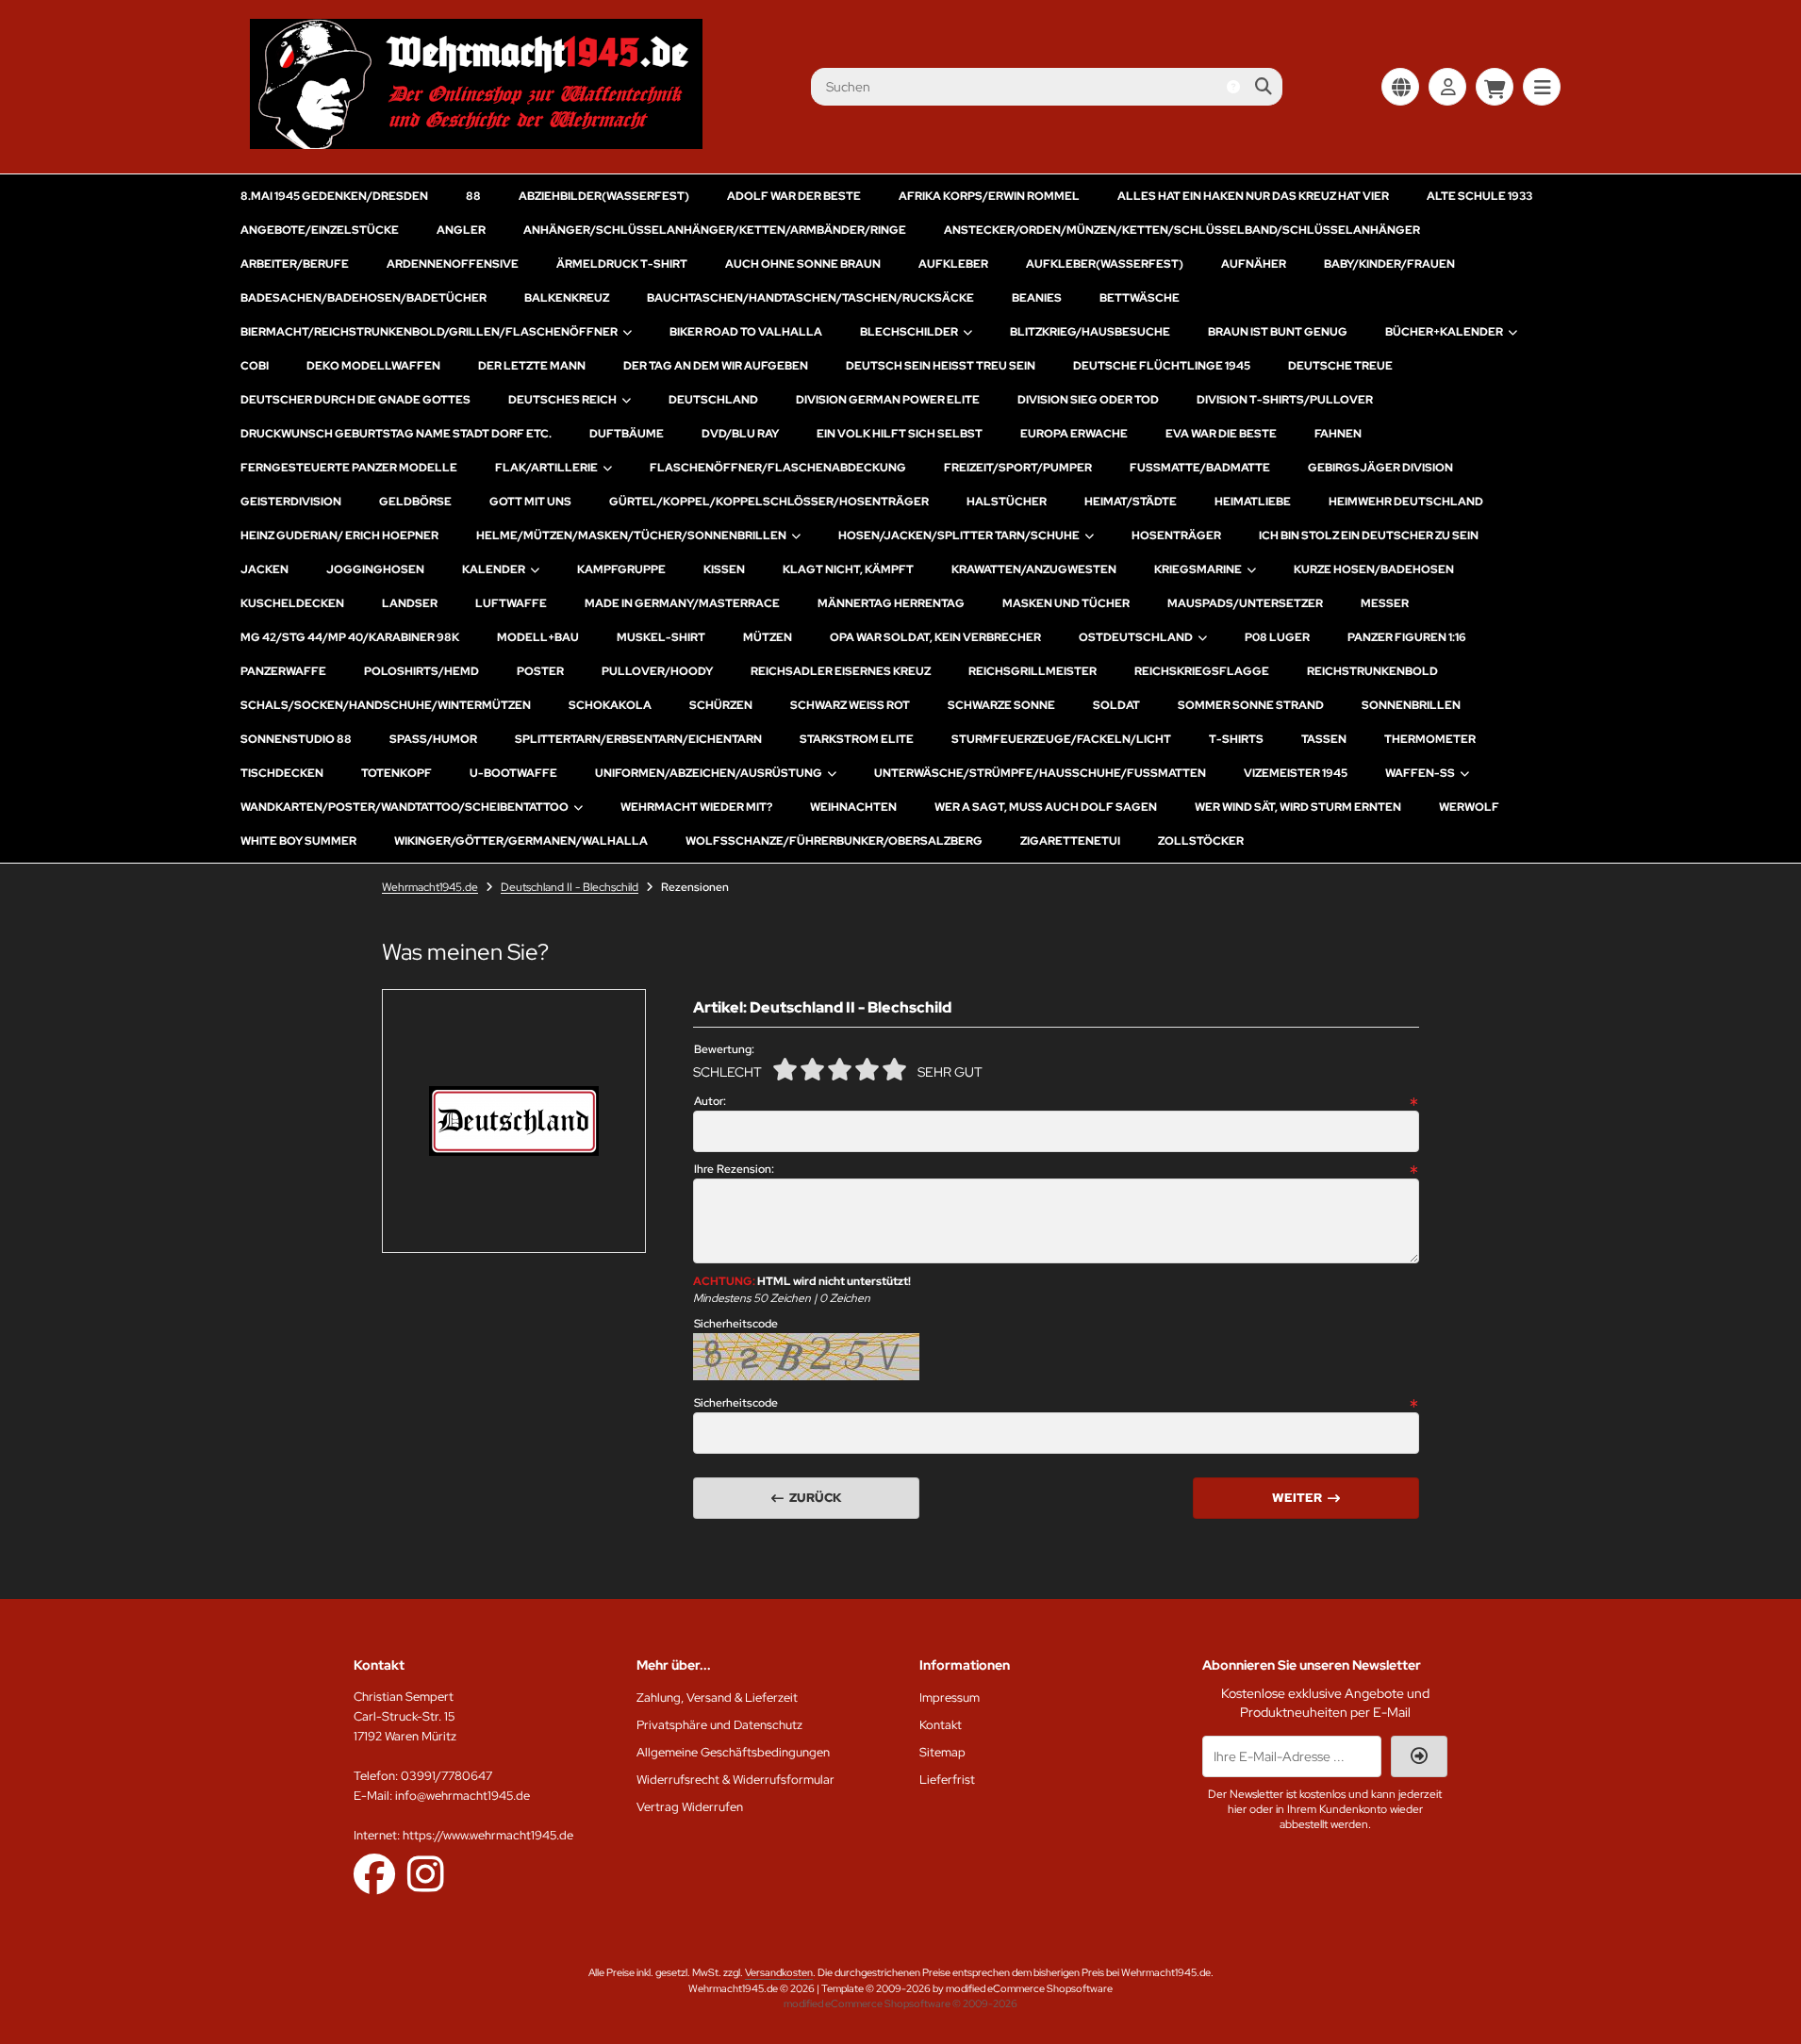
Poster (540, 671)
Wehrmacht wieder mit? (696, 807)
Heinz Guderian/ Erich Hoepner (339, 536)
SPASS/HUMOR (433, 739)
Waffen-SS (1420, 773)
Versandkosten (779, 1972)
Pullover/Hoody (657, 671)
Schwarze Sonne (1001, 705)
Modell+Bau (538, 637)
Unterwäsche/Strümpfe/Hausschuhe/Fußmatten (1040, 773)
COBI (255, 366)
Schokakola (610, 705)
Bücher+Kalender (1444, 332)
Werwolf (1469, 807)
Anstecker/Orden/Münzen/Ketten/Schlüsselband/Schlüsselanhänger (1182, 230)
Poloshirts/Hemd (421, 671)
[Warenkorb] (1495, 87)
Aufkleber (953, 264)
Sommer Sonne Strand (1251, 705)
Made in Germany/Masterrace (682, 603)
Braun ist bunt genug (1278, 332)
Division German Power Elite (888, 400)
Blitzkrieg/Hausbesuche (1090, 332)
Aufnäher (1254, 264)
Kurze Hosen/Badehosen (1374, 569)
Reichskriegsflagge (1202, 671)
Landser (410, 603)
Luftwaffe (511, 603)
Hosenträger (1176, 536)
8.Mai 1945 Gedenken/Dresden (334, 196)
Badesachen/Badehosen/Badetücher (364, 298)
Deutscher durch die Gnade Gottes (355, 400)
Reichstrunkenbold (1372, 671)
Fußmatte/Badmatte (1200, 468)
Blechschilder (909, 332)
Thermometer (1430, 739)
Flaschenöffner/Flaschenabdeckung (778, 468)
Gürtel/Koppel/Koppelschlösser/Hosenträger (769, 502)
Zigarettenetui (1070, 841)
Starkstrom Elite (857, 739)
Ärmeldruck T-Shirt (622, 264)
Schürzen (721, 705)
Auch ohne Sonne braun (803, 264)
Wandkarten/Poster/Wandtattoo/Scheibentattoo (405, 807)
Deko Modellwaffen (373, 366)
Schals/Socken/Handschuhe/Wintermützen (386, 705)
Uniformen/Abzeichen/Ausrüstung (709, 773)
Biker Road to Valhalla (746, 332)
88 (473, 196)
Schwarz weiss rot (850, 705)
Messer (1385, 603)
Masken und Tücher (1066, 603)
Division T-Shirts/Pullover (1285, 400)
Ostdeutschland (1136, 637)
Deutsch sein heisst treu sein (941, 366)
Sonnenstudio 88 (296, 739)
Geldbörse (415, 502)
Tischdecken (282, 773)
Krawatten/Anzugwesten (1034, 569)
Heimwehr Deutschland (1406, 502)
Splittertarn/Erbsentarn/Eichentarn (638, 739)
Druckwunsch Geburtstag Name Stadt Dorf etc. (396, 434)
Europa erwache (1074, 434)
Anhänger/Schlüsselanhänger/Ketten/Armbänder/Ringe (715, 230)
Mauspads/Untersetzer (1245, 603)
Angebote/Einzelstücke (320, 230)
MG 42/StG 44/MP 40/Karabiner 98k (350, 637)
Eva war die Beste (1221, 434)
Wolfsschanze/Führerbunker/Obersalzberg (834, 841)
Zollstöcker (1201, 841)
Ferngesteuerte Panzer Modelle (349, 468)
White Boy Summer (298, 841)
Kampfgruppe (621, 569)
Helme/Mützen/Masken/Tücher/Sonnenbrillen (631, 536)
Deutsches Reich (562, 400)
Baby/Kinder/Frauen (1389, 264)
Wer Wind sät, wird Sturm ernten (1298, 807)
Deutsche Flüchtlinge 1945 (1162, 366)
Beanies (1037, 298)
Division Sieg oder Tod (1088, 400)
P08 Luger (1277, 637)
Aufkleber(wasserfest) (1105, 264)
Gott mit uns (530, 502)
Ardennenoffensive (453, 264)
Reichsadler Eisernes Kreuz (841, 671)
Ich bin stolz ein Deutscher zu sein (1369, 536)
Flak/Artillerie (546, 468)
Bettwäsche (1140, 298)
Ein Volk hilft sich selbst (900, 434)
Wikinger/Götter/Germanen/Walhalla (521, 841)
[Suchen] (1263, 87)
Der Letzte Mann (532, 366)
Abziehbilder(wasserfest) (604, 196)
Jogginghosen (375, 569)
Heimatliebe (1253, 502)
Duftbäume (627, 434)
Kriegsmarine (1198, 569)
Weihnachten (853, 807)
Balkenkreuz (567, 298)
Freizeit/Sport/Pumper (1018, 468)
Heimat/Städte (1131, 502)
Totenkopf (397, 773)
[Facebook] (374, 1873)
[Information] (1233, 87)
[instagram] (426, 1873)
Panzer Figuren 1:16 (1407, 637)
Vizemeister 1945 (1296, 773)
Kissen (724, 569)
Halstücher (1007, 502)
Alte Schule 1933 (1479, 196)
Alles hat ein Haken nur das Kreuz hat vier (1253, 196)
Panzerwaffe (283, 671)
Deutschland (713, 400)
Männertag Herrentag (891, 603)
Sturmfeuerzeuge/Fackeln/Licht (1061, 739)
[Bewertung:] (894, 1069)
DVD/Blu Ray (740, 434)
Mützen (768, 637)
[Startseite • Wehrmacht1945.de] (476, 144)
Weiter (1306, 1498)
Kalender (494, 569)
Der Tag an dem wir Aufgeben (716, 366)
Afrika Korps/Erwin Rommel (989, 196)
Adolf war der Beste (794, 196)
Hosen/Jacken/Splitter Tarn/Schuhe (959, 536)
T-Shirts (1236, 739)
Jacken (264, 569)
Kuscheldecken (292, 603)
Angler (461, 230)
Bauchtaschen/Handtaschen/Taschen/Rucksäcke (810, 298)
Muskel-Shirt (661, 637)
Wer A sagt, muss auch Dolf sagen (1046, 807)
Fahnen (1338, 434)
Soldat (1116, 705)
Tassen (1324, 739)
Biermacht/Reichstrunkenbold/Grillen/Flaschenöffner (429, 332)
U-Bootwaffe (513, 773)
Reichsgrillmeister (1033, 671)
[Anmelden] (1447, 87)
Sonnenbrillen (1411, 705)
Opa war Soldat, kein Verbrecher (935, 637)
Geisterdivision (291, 502)
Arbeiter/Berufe (295, 264)
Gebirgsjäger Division (1380, 468)
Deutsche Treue (1340, 366)
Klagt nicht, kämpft (848, 569)
